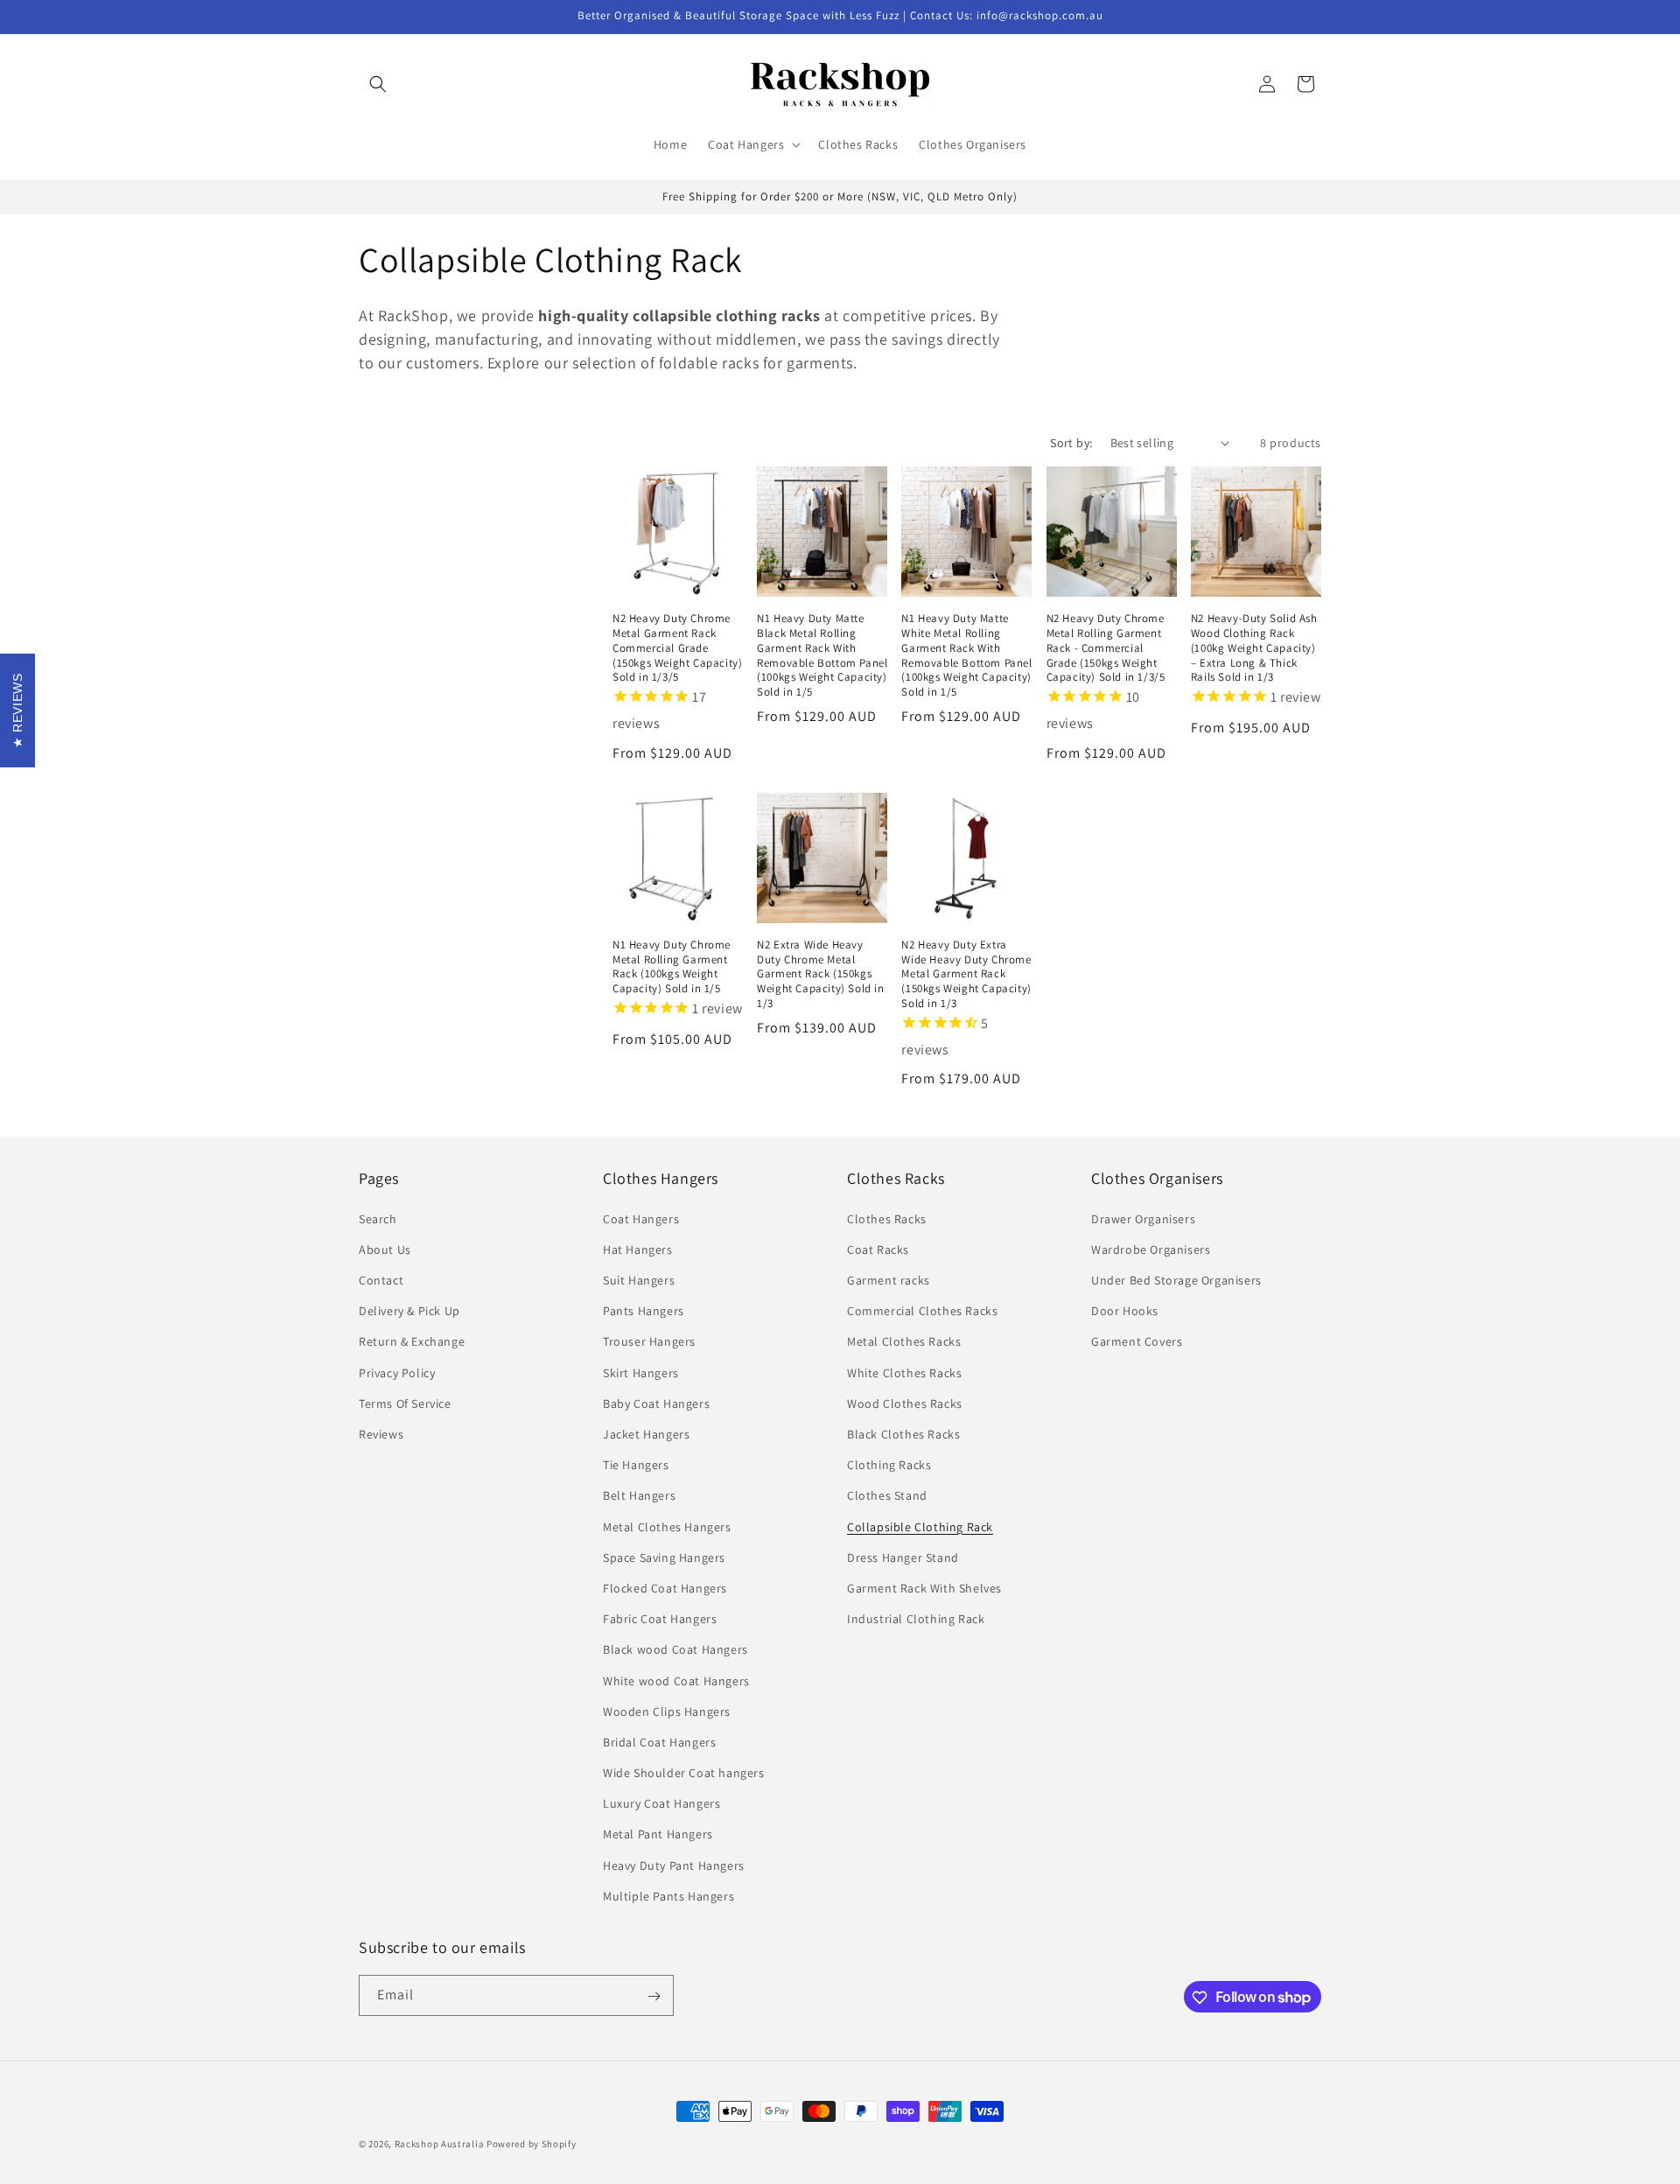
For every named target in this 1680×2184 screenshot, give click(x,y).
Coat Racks (878, 1249)
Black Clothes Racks (903, 1433)
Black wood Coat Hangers (675, 1649)
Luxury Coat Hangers (661, 1802)
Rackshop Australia (440, 2144)
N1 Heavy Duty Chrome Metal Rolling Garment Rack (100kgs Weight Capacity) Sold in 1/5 (672, 967)
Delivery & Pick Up (409, 1310)
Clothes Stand (887, 1495)
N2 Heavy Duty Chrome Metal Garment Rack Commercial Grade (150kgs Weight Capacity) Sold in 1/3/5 (677, 648)
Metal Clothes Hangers (667, 1526)
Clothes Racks (887, 1218)
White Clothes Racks (904, 1372)
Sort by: (1071, 443)
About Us (385, 1249)
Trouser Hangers (649, 1341)
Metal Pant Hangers (658, 1834)
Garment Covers (1137, 1341)
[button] (378, 84)
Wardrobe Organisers (1151, 1249)
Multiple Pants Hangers (668, 1895)
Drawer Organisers (1143, 1218)
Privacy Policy (397, 1372)
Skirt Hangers (641, 1372)
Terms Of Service (405, 1403)
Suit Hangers (639, 1279)
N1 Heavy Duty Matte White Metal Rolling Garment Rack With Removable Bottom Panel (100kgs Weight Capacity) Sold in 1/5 (966, 655)
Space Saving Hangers (664, 1557)
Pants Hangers (644, 1310)
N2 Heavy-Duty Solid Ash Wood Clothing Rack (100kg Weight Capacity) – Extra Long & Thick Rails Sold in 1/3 (1254, 648)
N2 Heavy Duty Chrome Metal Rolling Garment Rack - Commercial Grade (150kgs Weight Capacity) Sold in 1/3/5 (1106, 648)
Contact (381, 1279)
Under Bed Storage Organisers (1176, 1279)
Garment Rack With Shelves (924, 1587)
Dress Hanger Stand (903, 1557)
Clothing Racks (889, 1464)
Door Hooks (1125, 1310)
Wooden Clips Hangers (667, 1711)
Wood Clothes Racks (905, 1403)
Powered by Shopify (532, 2144)
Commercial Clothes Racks (922, 1310)
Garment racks (889, 1279)
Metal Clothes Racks (904, 1341)
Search (378, 1218)
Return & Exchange (412, 1341)
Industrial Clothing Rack (916, 1618)
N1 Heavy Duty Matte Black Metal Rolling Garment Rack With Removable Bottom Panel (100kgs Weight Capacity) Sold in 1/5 (822, 655)
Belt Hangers (639, 1495)
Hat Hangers (638, 1249)
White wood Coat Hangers (676, 1680)
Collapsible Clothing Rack (920, 1526)
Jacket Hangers (646, 1433)
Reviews (381, 1433)
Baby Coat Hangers (656, 1403)
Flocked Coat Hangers (665, 1587)
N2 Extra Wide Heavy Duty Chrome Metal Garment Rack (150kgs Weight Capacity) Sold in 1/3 (820, 975)
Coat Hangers (641, 1218)
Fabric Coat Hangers (660, 1618)
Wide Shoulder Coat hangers (684, 1772)
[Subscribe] (654, 1996)
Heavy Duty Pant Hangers (674, 1865)
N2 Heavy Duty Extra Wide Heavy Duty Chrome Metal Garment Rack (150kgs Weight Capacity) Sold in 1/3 (966, 975)
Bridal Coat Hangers (659, 1741)
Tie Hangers (636, 1464)
